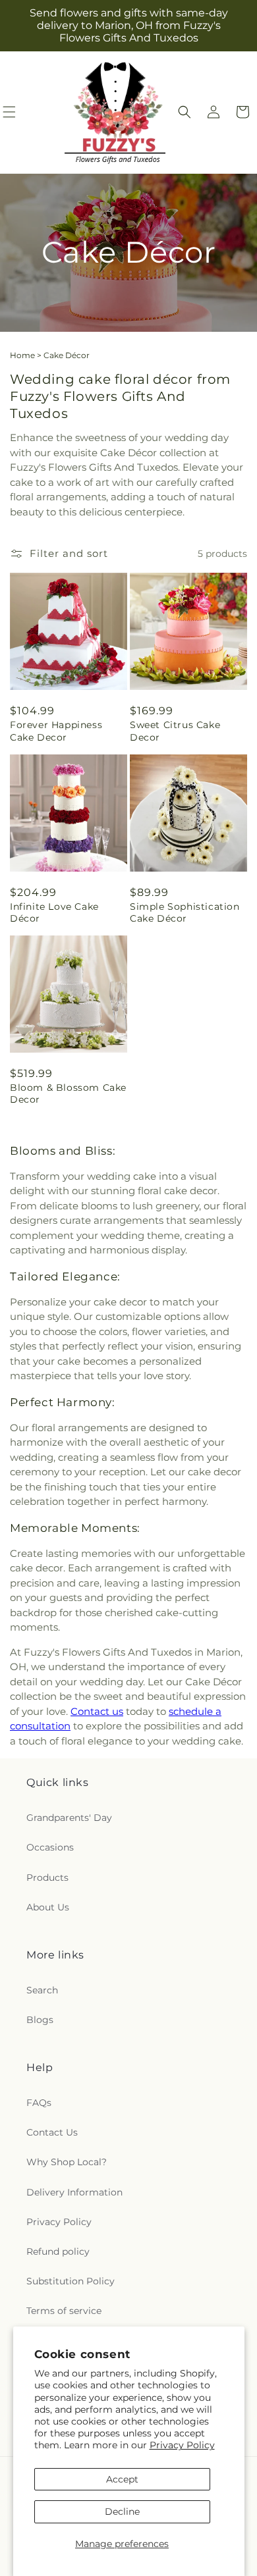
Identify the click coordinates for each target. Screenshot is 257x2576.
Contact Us (52, 2132)
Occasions (50, 1847)
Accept (122, 2479)
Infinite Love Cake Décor (54, 912)
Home (22, 355)
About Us (48, 1907)
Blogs (40, 2020)
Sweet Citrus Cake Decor (175, 731)
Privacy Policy (182, 2445)
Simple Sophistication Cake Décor (185, 912)
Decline (122, 2511)
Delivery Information (74, 2192)
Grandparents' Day (69, 1818)
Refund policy (58, 2251)
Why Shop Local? (67, 2162)
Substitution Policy (71, 2281)
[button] (185, 112)
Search (42, 1990)
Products (47, 1878)
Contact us (97, 1711)
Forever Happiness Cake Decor (56, 731)
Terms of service (64, 2311)
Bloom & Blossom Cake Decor (68, 1093)
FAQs (39, 2103)
